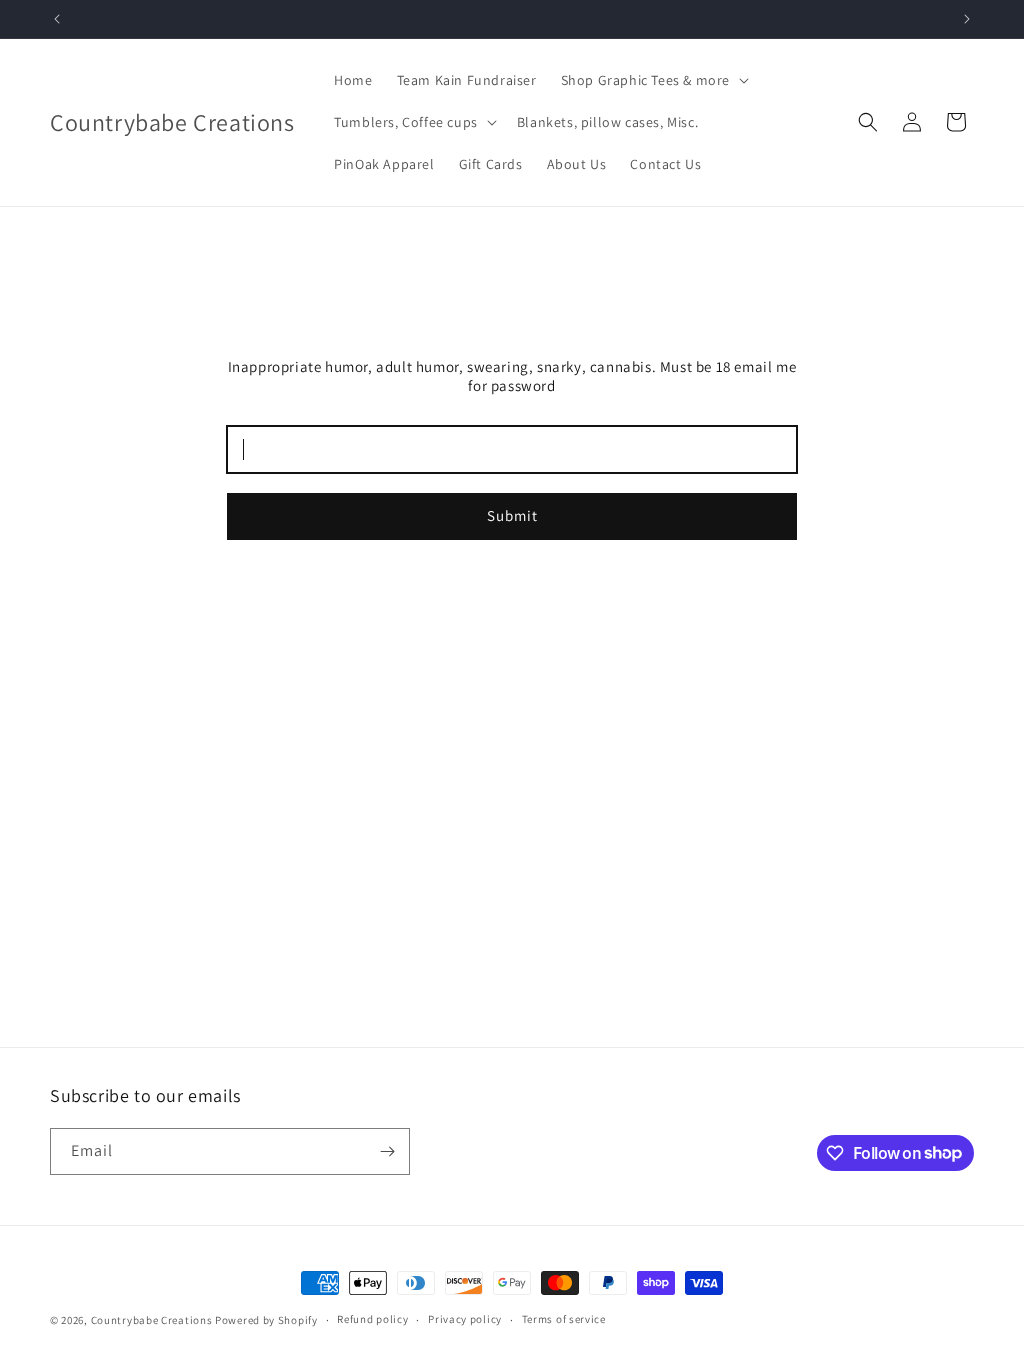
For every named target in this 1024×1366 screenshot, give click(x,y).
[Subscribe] (387, 1151)
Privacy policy (465, 1319)
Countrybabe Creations (152, 1320)
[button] (653, 80)
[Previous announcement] (57, 19)
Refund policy (372, 1319)
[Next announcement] (967, 19)
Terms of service (564, 1319)
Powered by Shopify (266, 1320)
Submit (512, 515)
